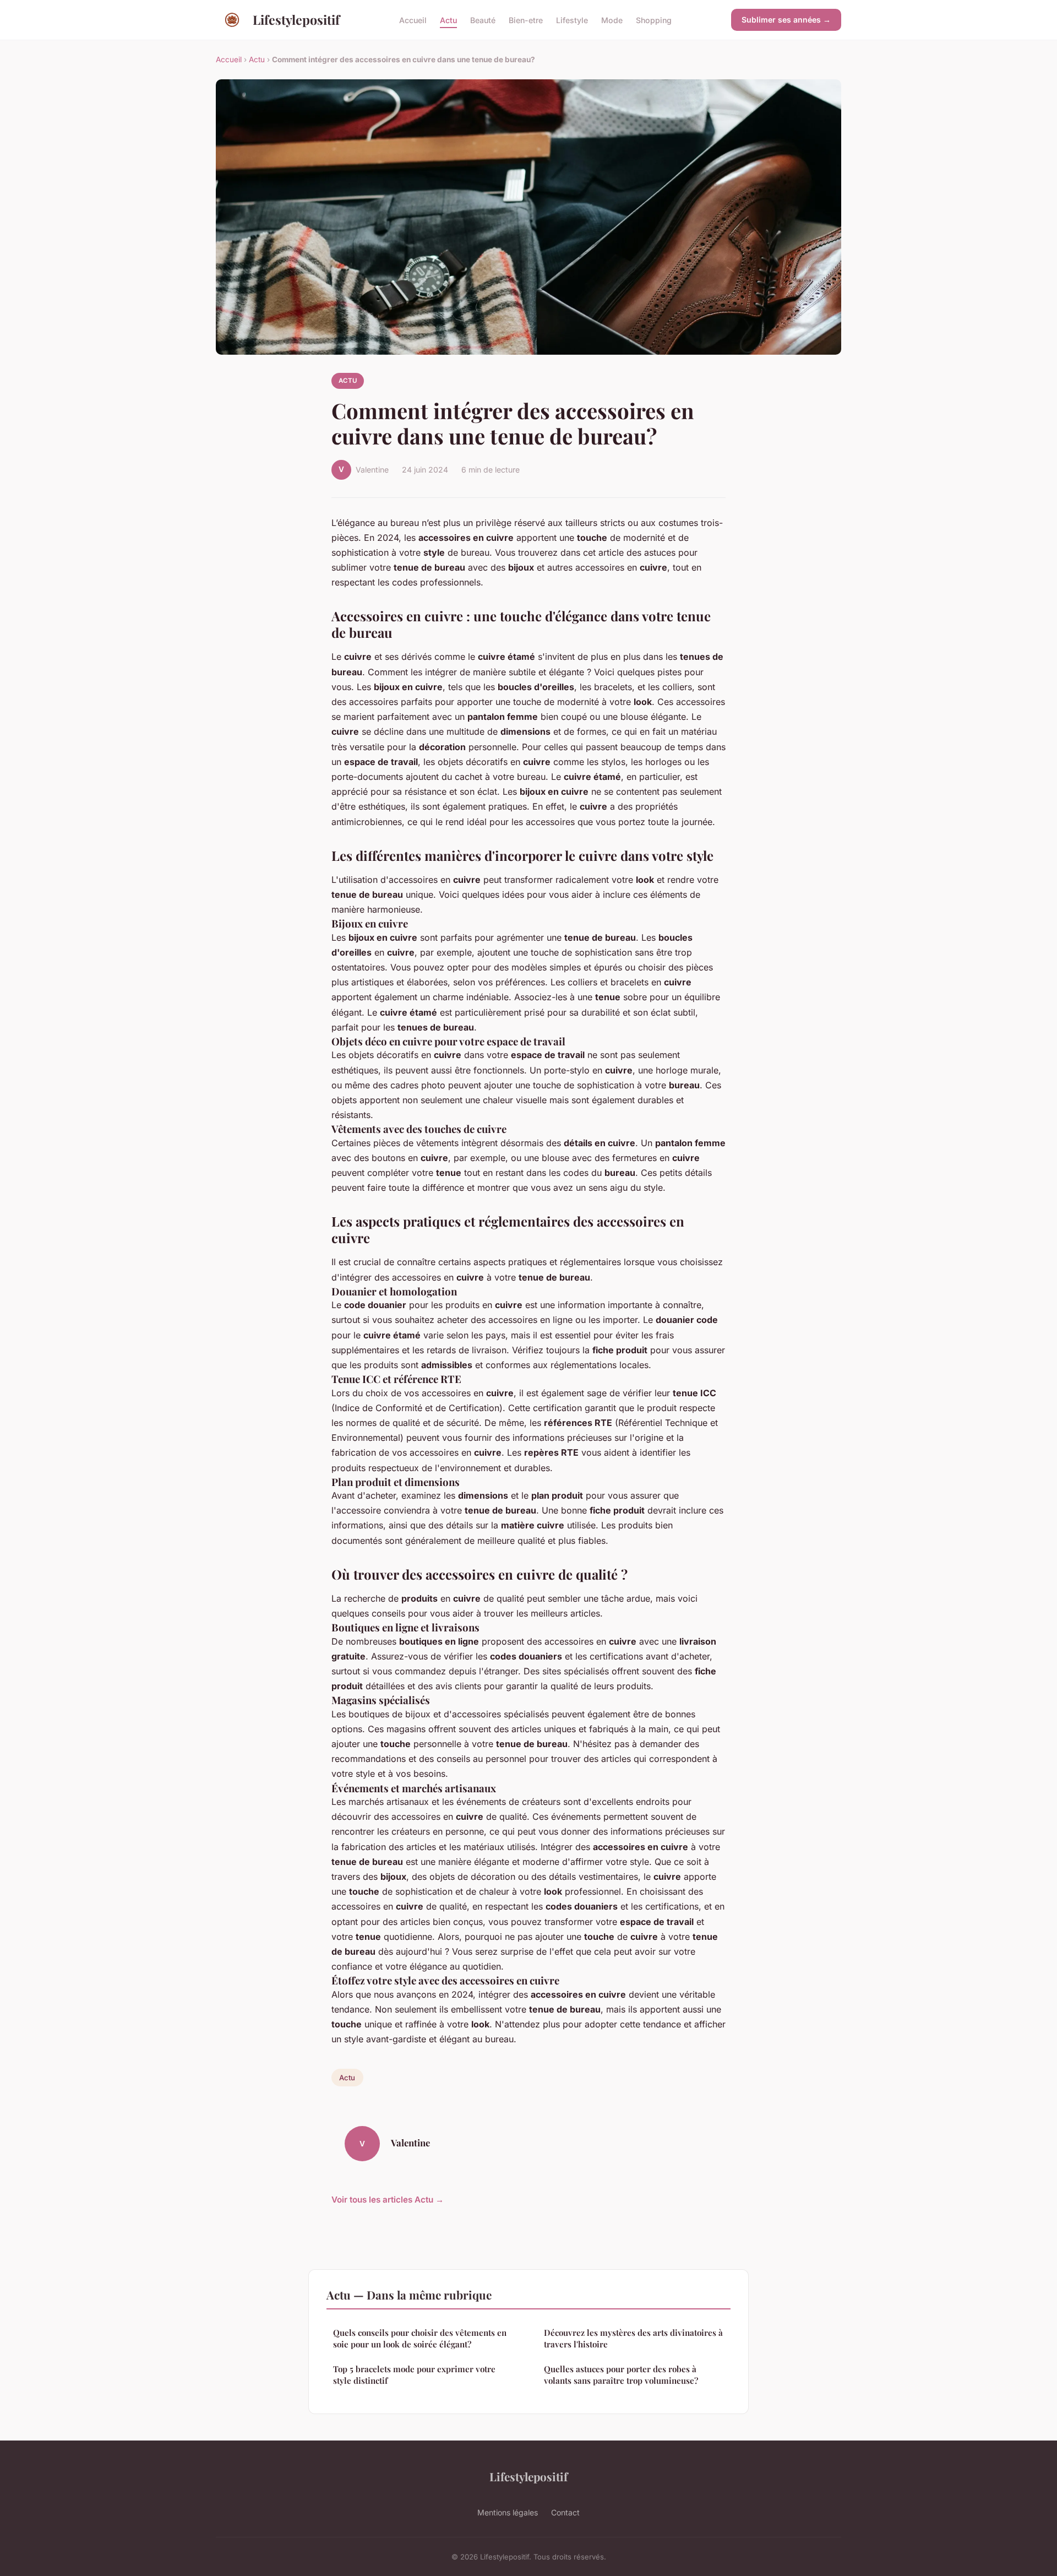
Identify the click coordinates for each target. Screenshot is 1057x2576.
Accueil (413, 20)
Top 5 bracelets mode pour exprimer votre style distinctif (414, 2375)
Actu (448, 20)
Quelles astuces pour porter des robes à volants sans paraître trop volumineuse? (621, 2375)
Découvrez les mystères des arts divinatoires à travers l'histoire (633, 2338)
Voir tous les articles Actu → (388, 2200)
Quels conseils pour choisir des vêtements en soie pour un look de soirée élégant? (420, 2338)
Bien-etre (526, 20)
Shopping (654, 20)
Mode (612, 20)
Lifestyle (572, 20)
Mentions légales (508, 2512)
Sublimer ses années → (786, 20)
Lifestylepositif (296, 20)
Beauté (483, 20)
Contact (565, 2512)
